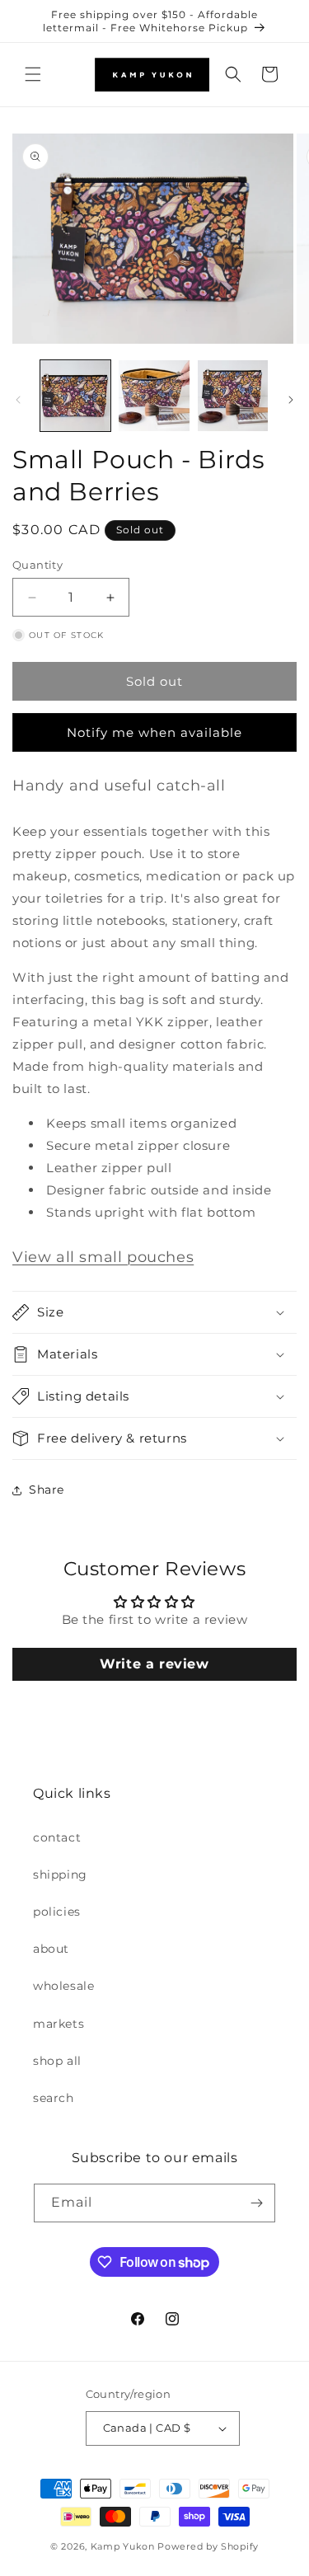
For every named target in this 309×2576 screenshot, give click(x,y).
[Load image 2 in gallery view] (154, 395)
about (51, 1949)
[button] (33, 74)
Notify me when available (154, 732)
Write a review (154, 1664)
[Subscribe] (256, 2203)
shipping (60, 1875)
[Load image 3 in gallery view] (233, 395)
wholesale (63, 1986)
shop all (57, 2061)
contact (57, 1837)
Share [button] (47, 1490)
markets (59, 2024)
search (54, 2098)
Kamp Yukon (123, 2546)
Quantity (37, 565)
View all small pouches (103, 1257)
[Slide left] (18, 400)
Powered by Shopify (208, 2546)
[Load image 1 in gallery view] (75, 395)
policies (57, 1912)
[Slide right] (291, 400)
